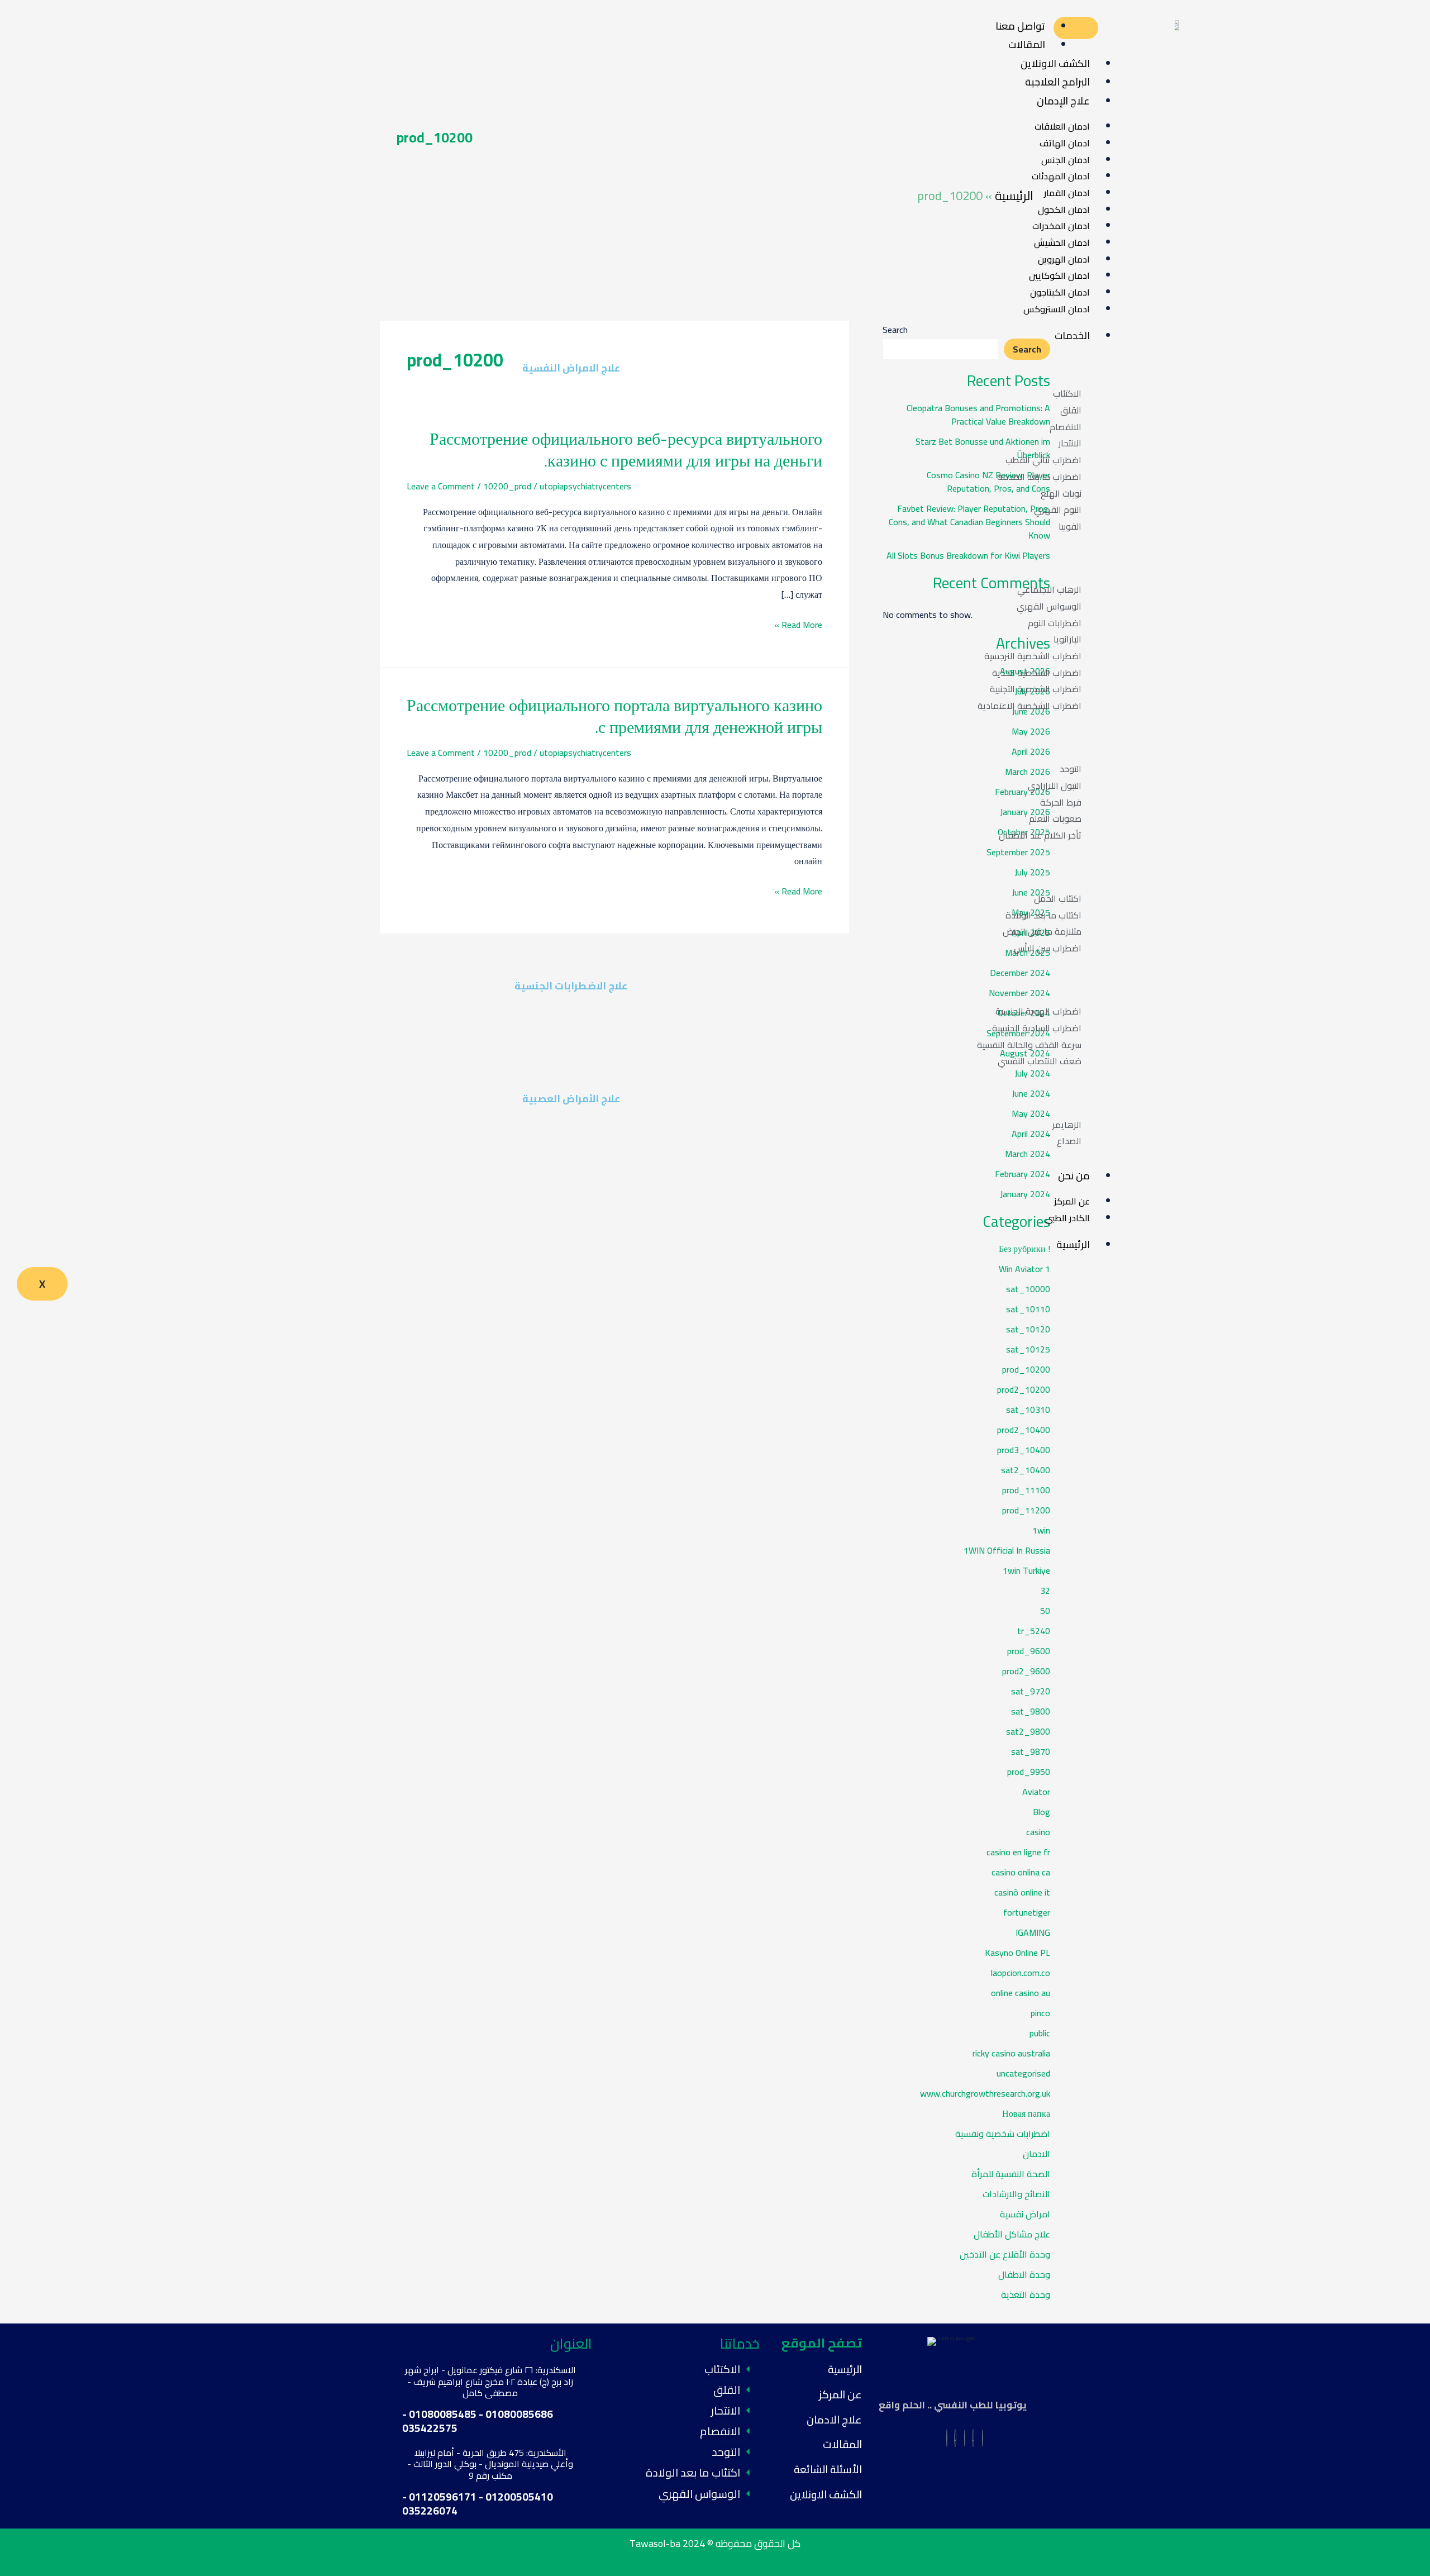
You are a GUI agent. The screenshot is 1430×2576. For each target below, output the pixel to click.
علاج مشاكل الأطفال (1012, 2234)
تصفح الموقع (822, 2343)
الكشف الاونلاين (826, 2494)
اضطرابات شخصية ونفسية (1003, 2134)
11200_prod (1026, 1510)
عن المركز (840, 2394)
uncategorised (1023, 2073)
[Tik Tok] (955, 2438)
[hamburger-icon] (1076, 28)
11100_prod (1026, 1490)
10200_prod (507, 486)
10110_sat (1028, 1309)
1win (1041, 1530)
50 (1045, 1611)
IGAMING (1033, 1932)
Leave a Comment (441, 486)
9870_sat (1031, 1751)
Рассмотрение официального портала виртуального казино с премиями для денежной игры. (614, 716)
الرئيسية (1073, 1244)
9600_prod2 (1026, 1671)
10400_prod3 (1024, 1450)
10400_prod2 (1024, 1430)
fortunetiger (1027, 1912)
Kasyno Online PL (1017, 1953)
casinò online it (1022, 1892)
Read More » (798, 625)
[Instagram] (973, 2438)
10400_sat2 (1026, 1470)
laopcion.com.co (1021, 1973)
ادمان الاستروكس (1057, 309)
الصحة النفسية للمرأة (1011, 2174)
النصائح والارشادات (1016, 2194)
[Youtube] (965, 2438)
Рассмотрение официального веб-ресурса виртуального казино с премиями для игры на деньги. (626, 449)
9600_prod (1029, 1651)
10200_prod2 (1024, 1389)
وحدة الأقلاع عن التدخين (1005, 2254)
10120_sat (1028, 1329)
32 (1045, 1591)
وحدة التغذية (1026, 2294)
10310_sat (1028, 1410)
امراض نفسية (1025, 2214)
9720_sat (1031, 1691)
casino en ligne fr (1018, 1852)
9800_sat (1031, 1711)
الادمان (1036, 2154)
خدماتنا (740, 2343)
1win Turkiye (1026, 1570)
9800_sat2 (1028, 1731)
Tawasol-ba (655, 2543)
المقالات (1027, 44)
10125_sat (1028, 1349)
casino (1038, 1832)
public (1040, 2033)
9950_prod (1029, 1772)
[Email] (947, 2438)
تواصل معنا (1020, 26)
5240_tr (1034, 1631)
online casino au (1021, 1993)
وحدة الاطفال (1024, 2274)
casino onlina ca (1021, 1872)
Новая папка (1026, 2113)
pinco (1040, 2013)
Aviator (1036, 1792)
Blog (1041, 1812)
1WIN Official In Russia (1007, 1550)
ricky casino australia (1011, 2053)
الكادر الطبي (1067, 1218)
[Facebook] (983, 2438)
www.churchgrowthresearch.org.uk (985, 2093)
